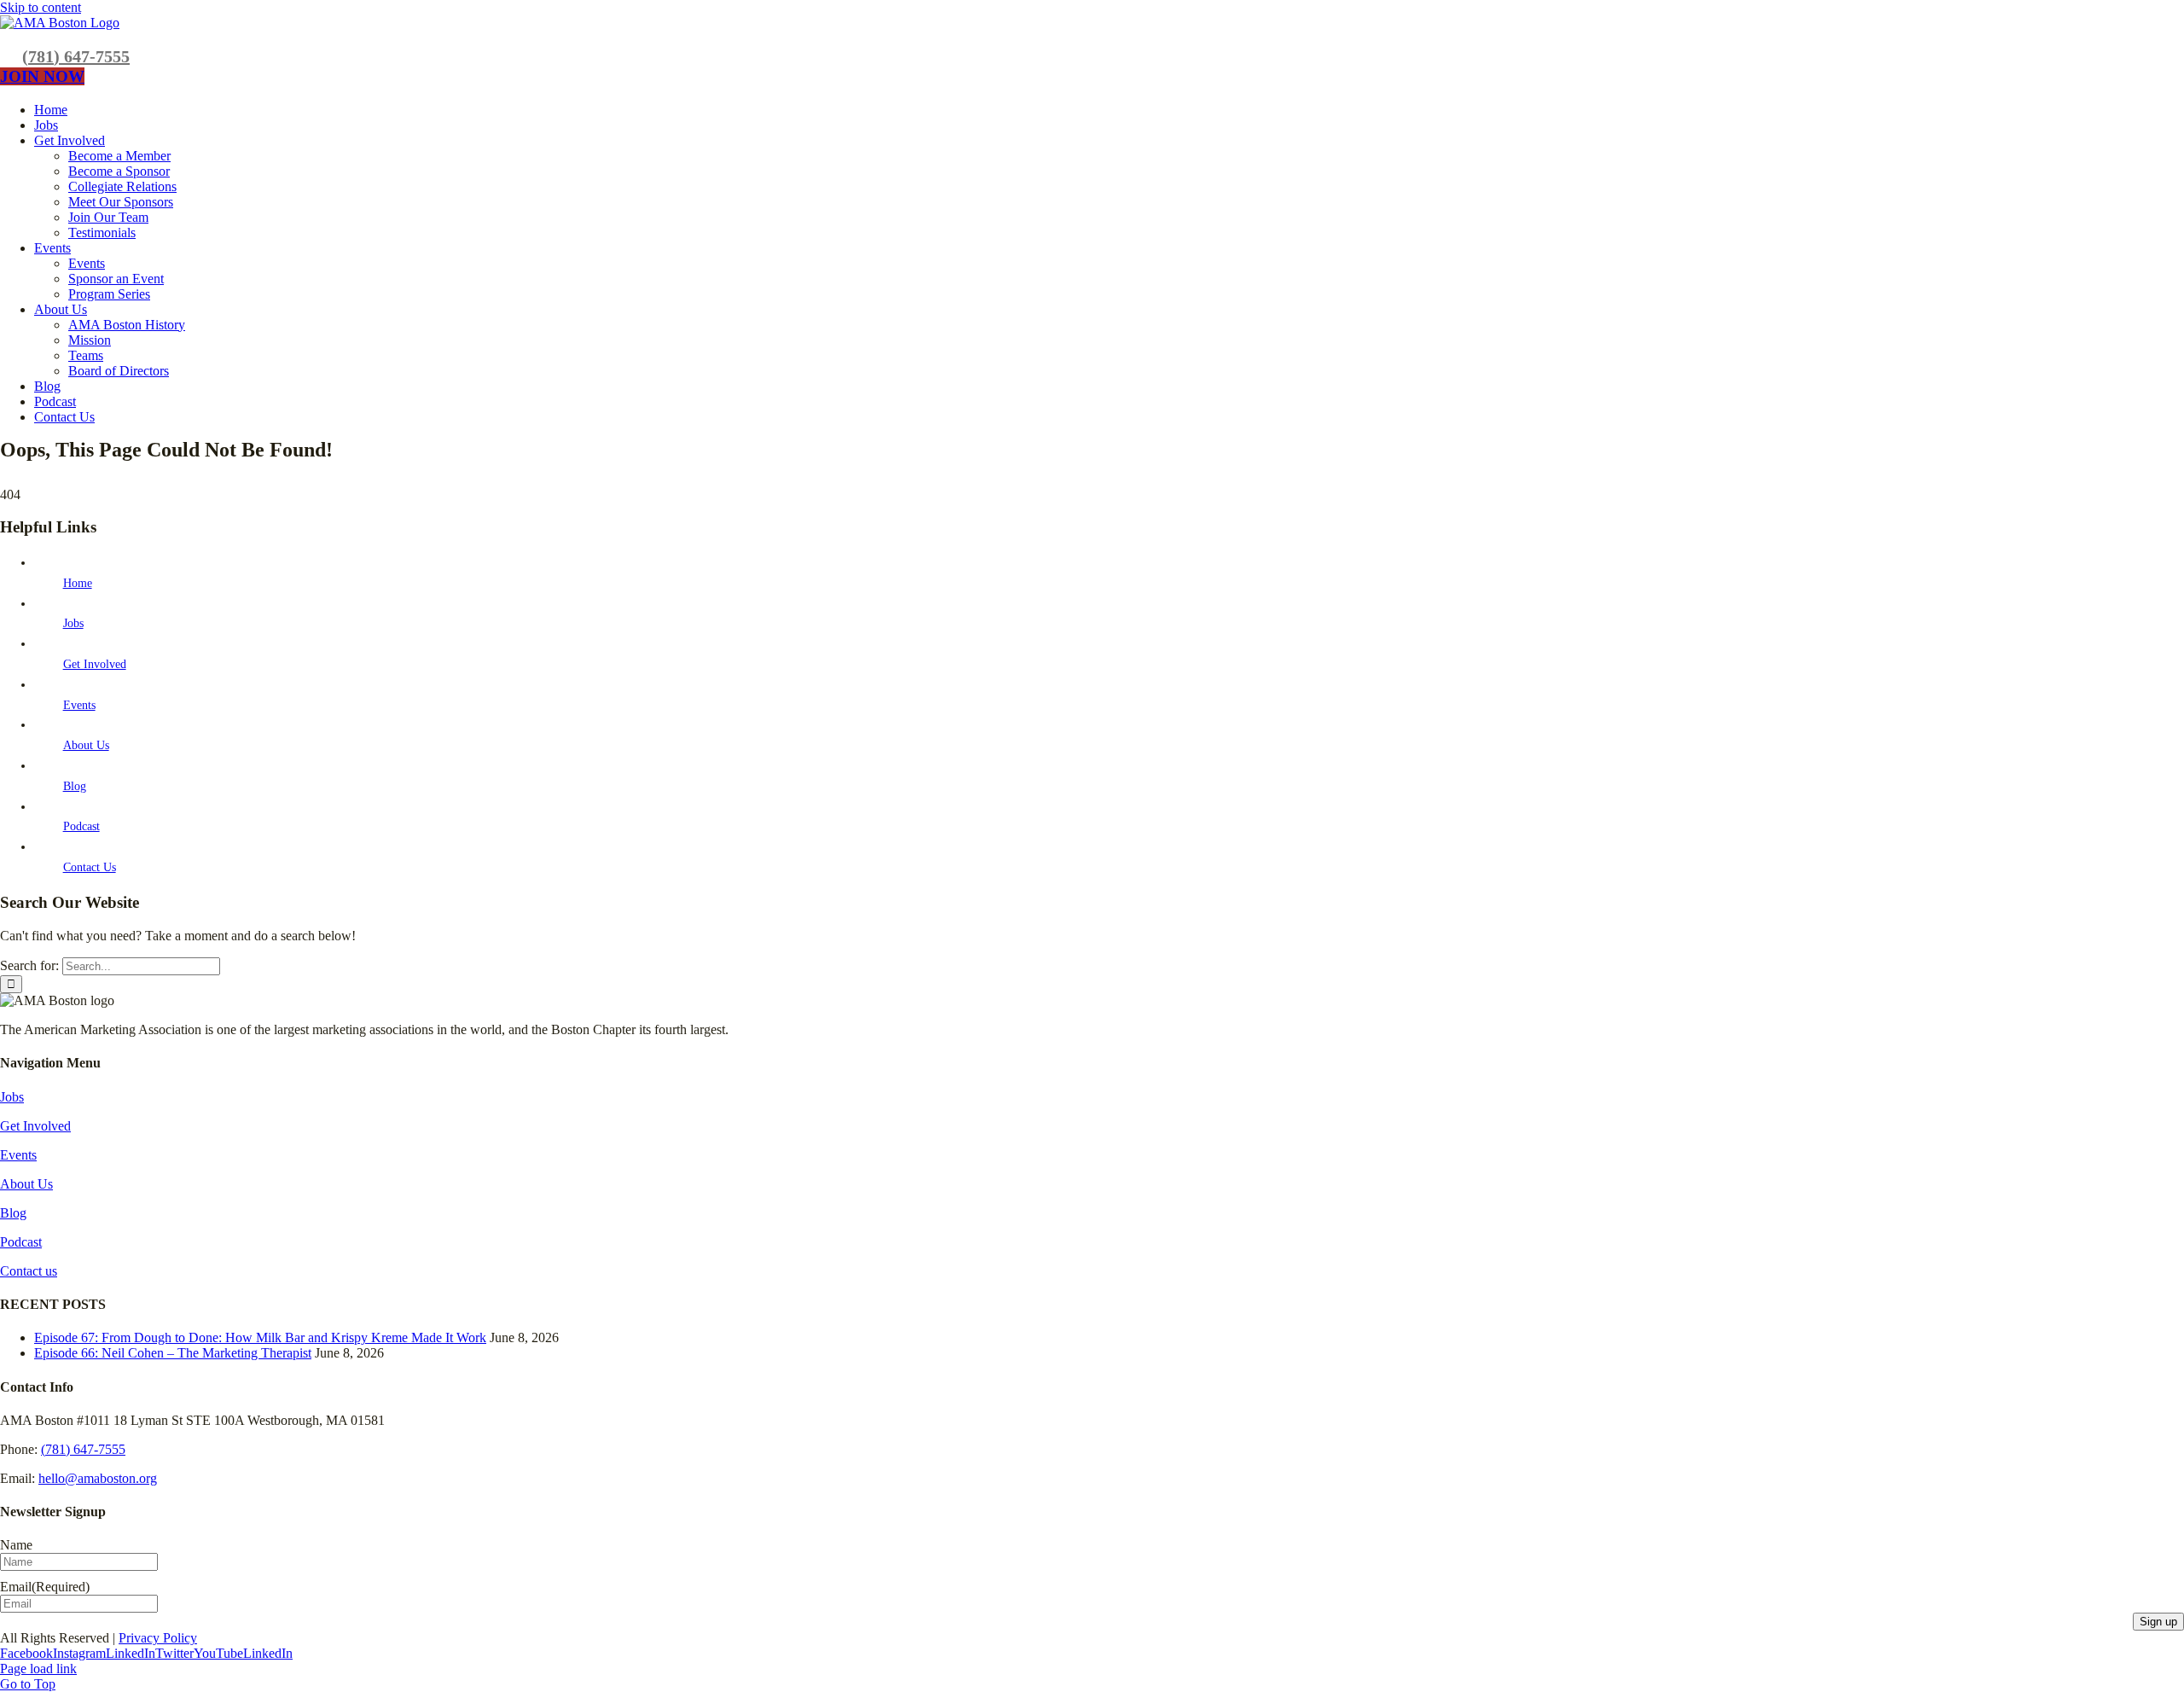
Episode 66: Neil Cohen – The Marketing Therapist (173, 1353)
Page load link (38, 1669)
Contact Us (90, 867)
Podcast (81, 826)
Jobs (73, 623)
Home (78, 583)
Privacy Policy (158, 1638)
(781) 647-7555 (76, 56)
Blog (75, 786)
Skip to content (41, 7)
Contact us (29, 1271)
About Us (86, 745)
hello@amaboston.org (98, 1478)
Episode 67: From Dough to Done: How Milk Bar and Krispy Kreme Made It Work (260, 1337)
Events (79, 705)
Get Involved (95, 664)
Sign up (2158, 1622)
